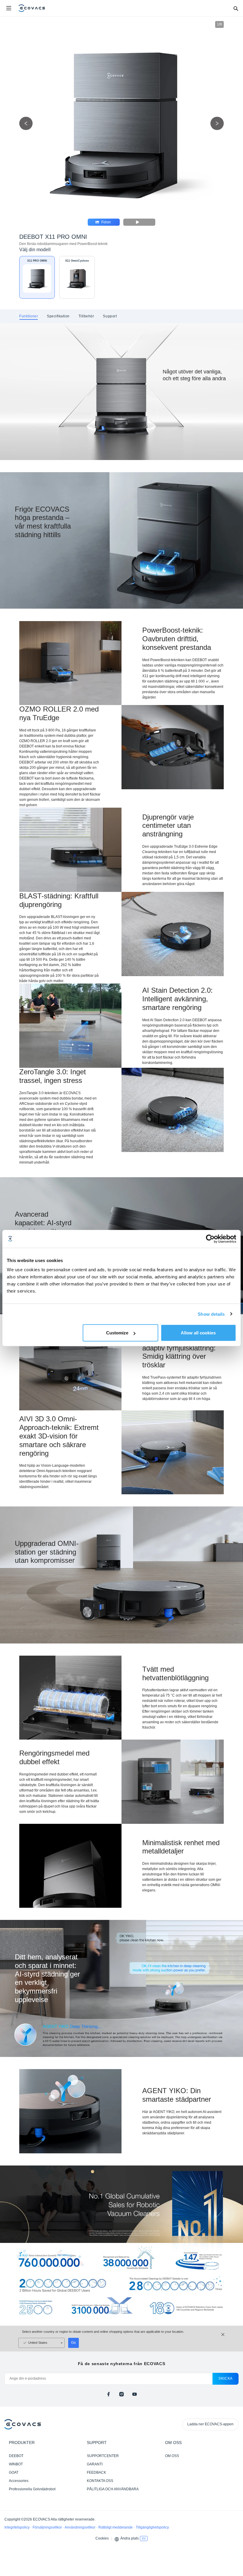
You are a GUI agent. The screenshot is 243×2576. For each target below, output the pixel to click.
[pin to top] (233, 2495)
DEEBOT (16, 2456)
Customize (117, 1333)
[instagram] (121, 2394)
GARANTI (95, 2464)
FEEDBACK (96, 2472)
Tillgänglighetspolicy (152, 2527)
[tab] (29, 316)
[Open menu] (9, 8)
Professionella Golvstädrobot (32, 2489)
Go (73, 2343)
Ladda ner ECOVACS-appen (210, 2424)
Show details (211, 1314)
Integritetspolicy (17, 2527)
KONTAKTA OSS (100, 2481)
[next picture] (217, 124)
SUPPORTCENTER (103, 2456)
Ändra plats (130, 2538)
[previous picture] (26, 124)
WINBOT (16, 2464)
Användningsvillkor (80, 2527)
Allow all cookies (198, 1333)
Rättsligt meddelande (116, 2527)
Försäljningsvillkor (48, 2527)
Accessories (19, 2481)
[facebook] (108, 2394)
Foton (106, 222)
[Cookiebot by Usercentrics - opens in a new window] (210, 1239)
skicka (226, 2378)
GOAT (14, 2472)
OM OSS (172, 2456)
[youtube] (135, 2394)
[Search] (236, 8)
